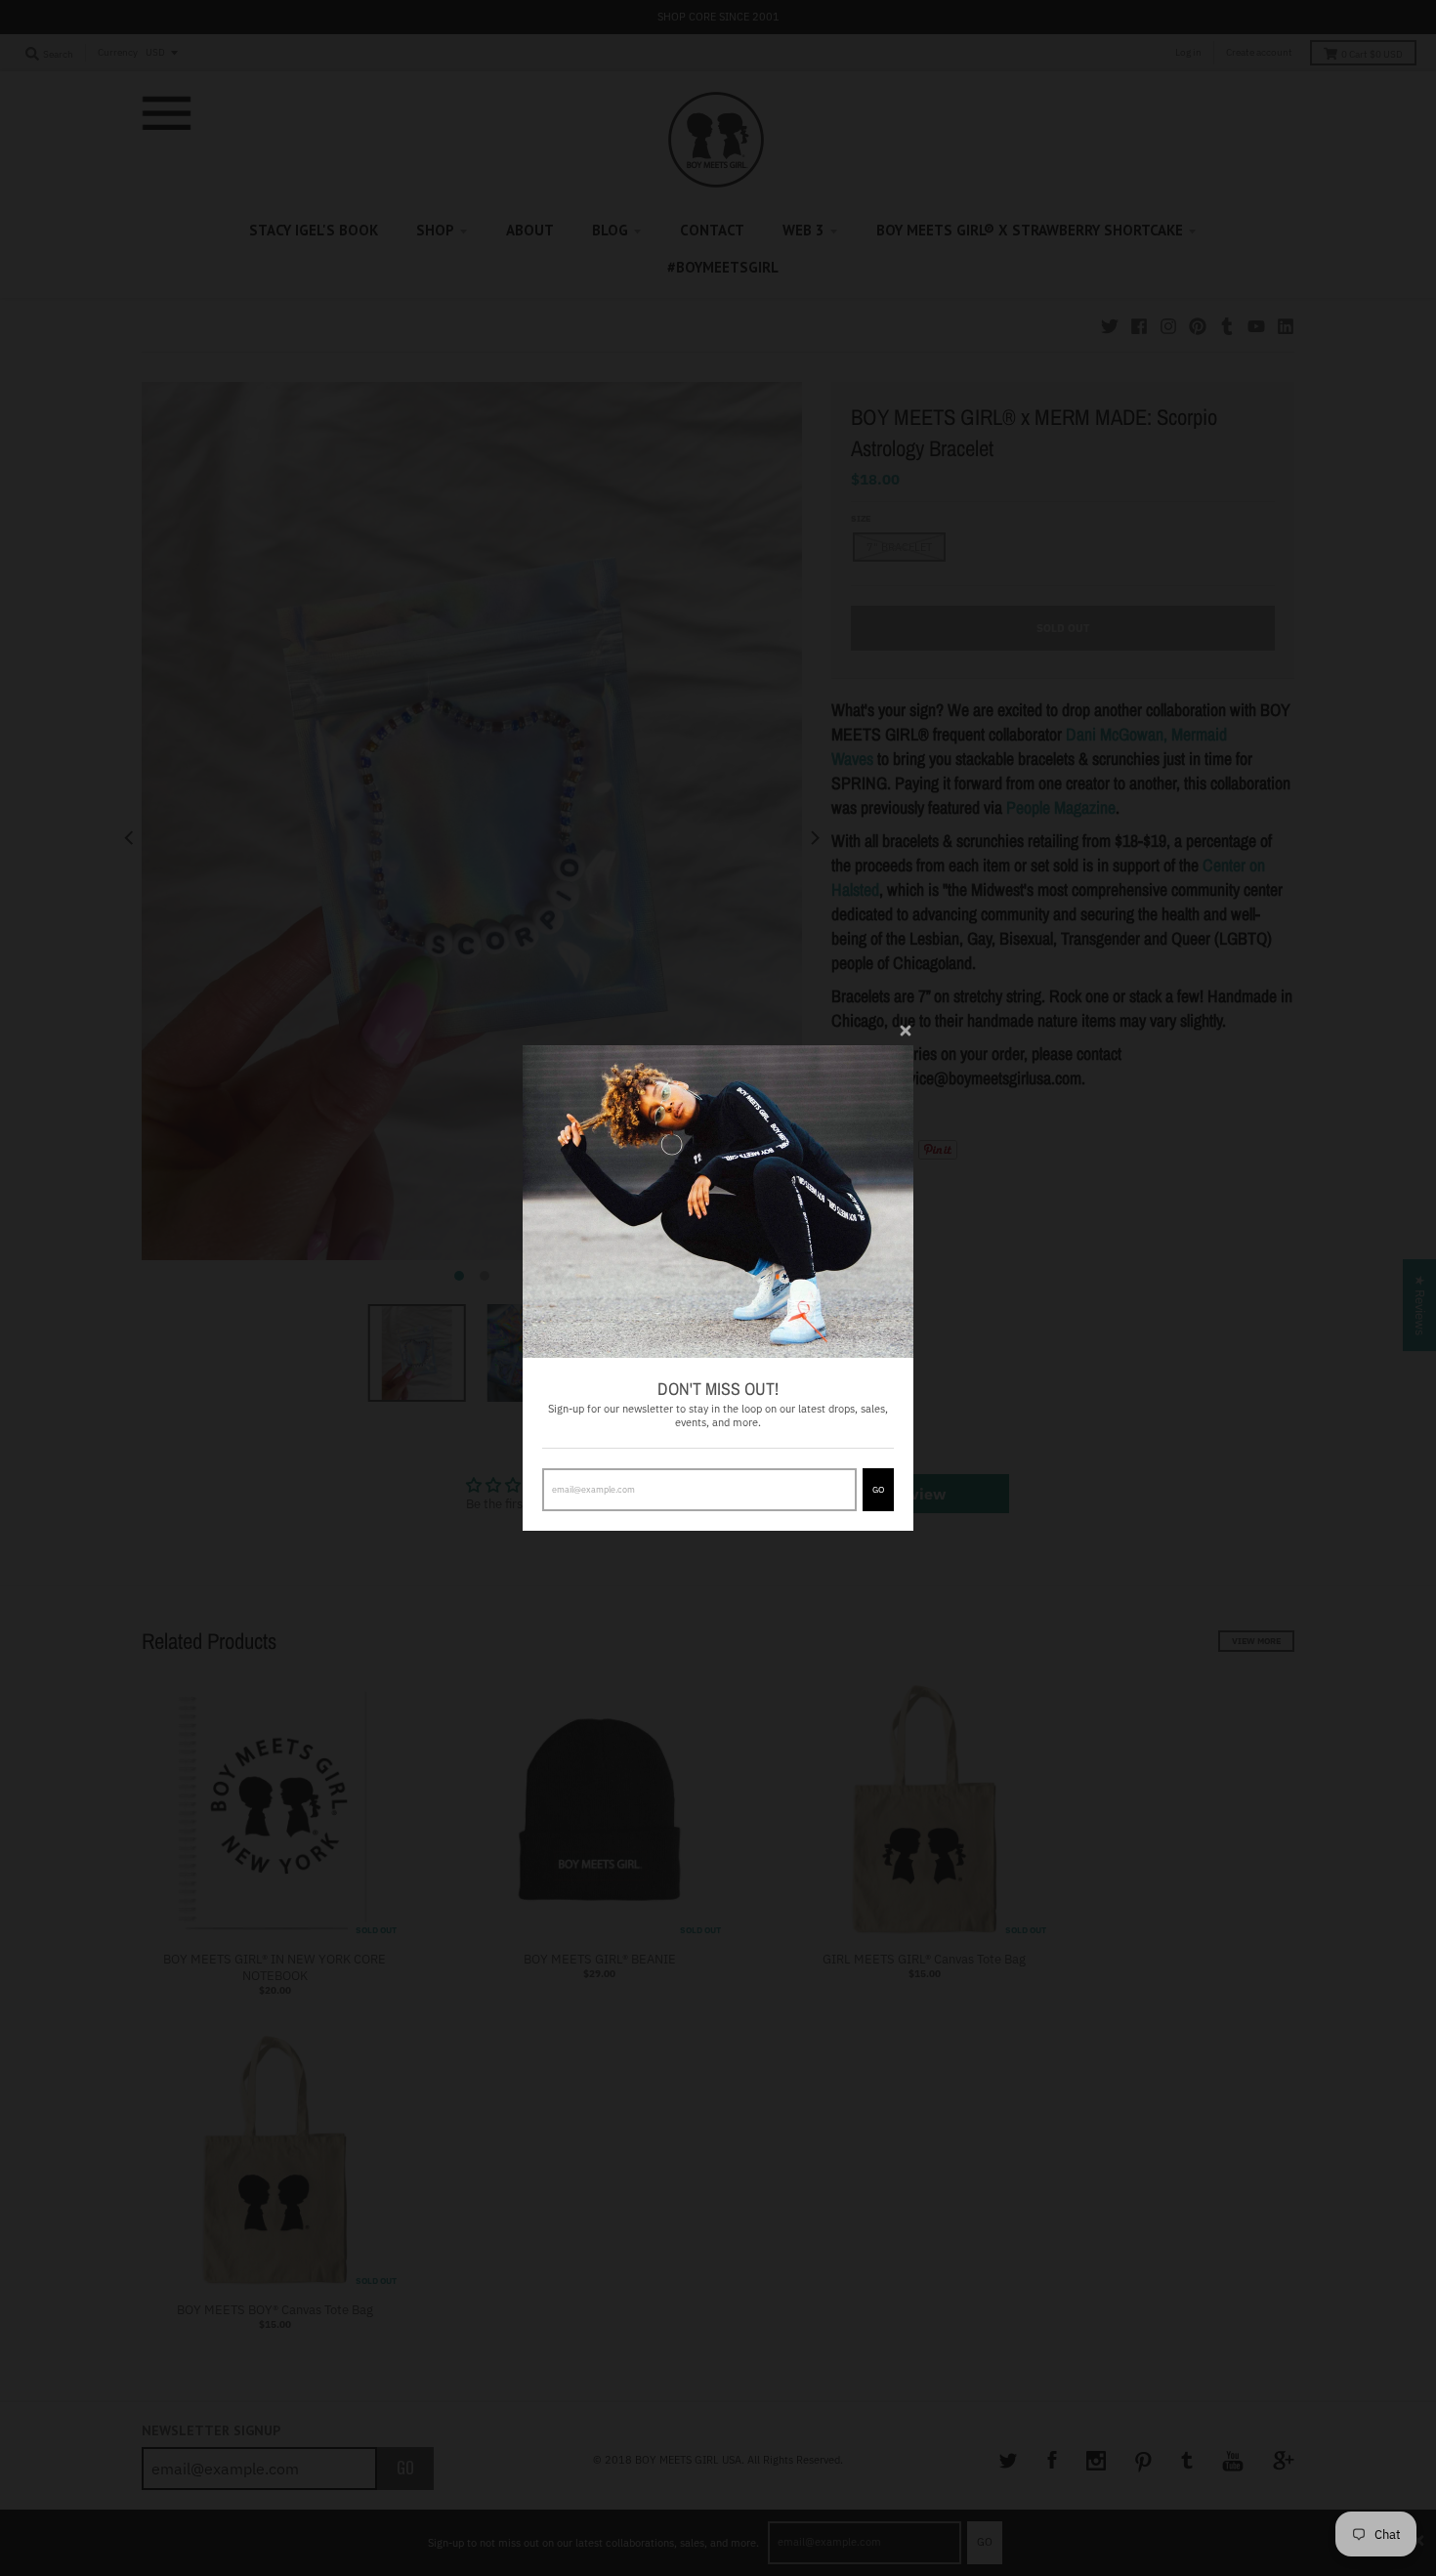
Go (878, 1489)
